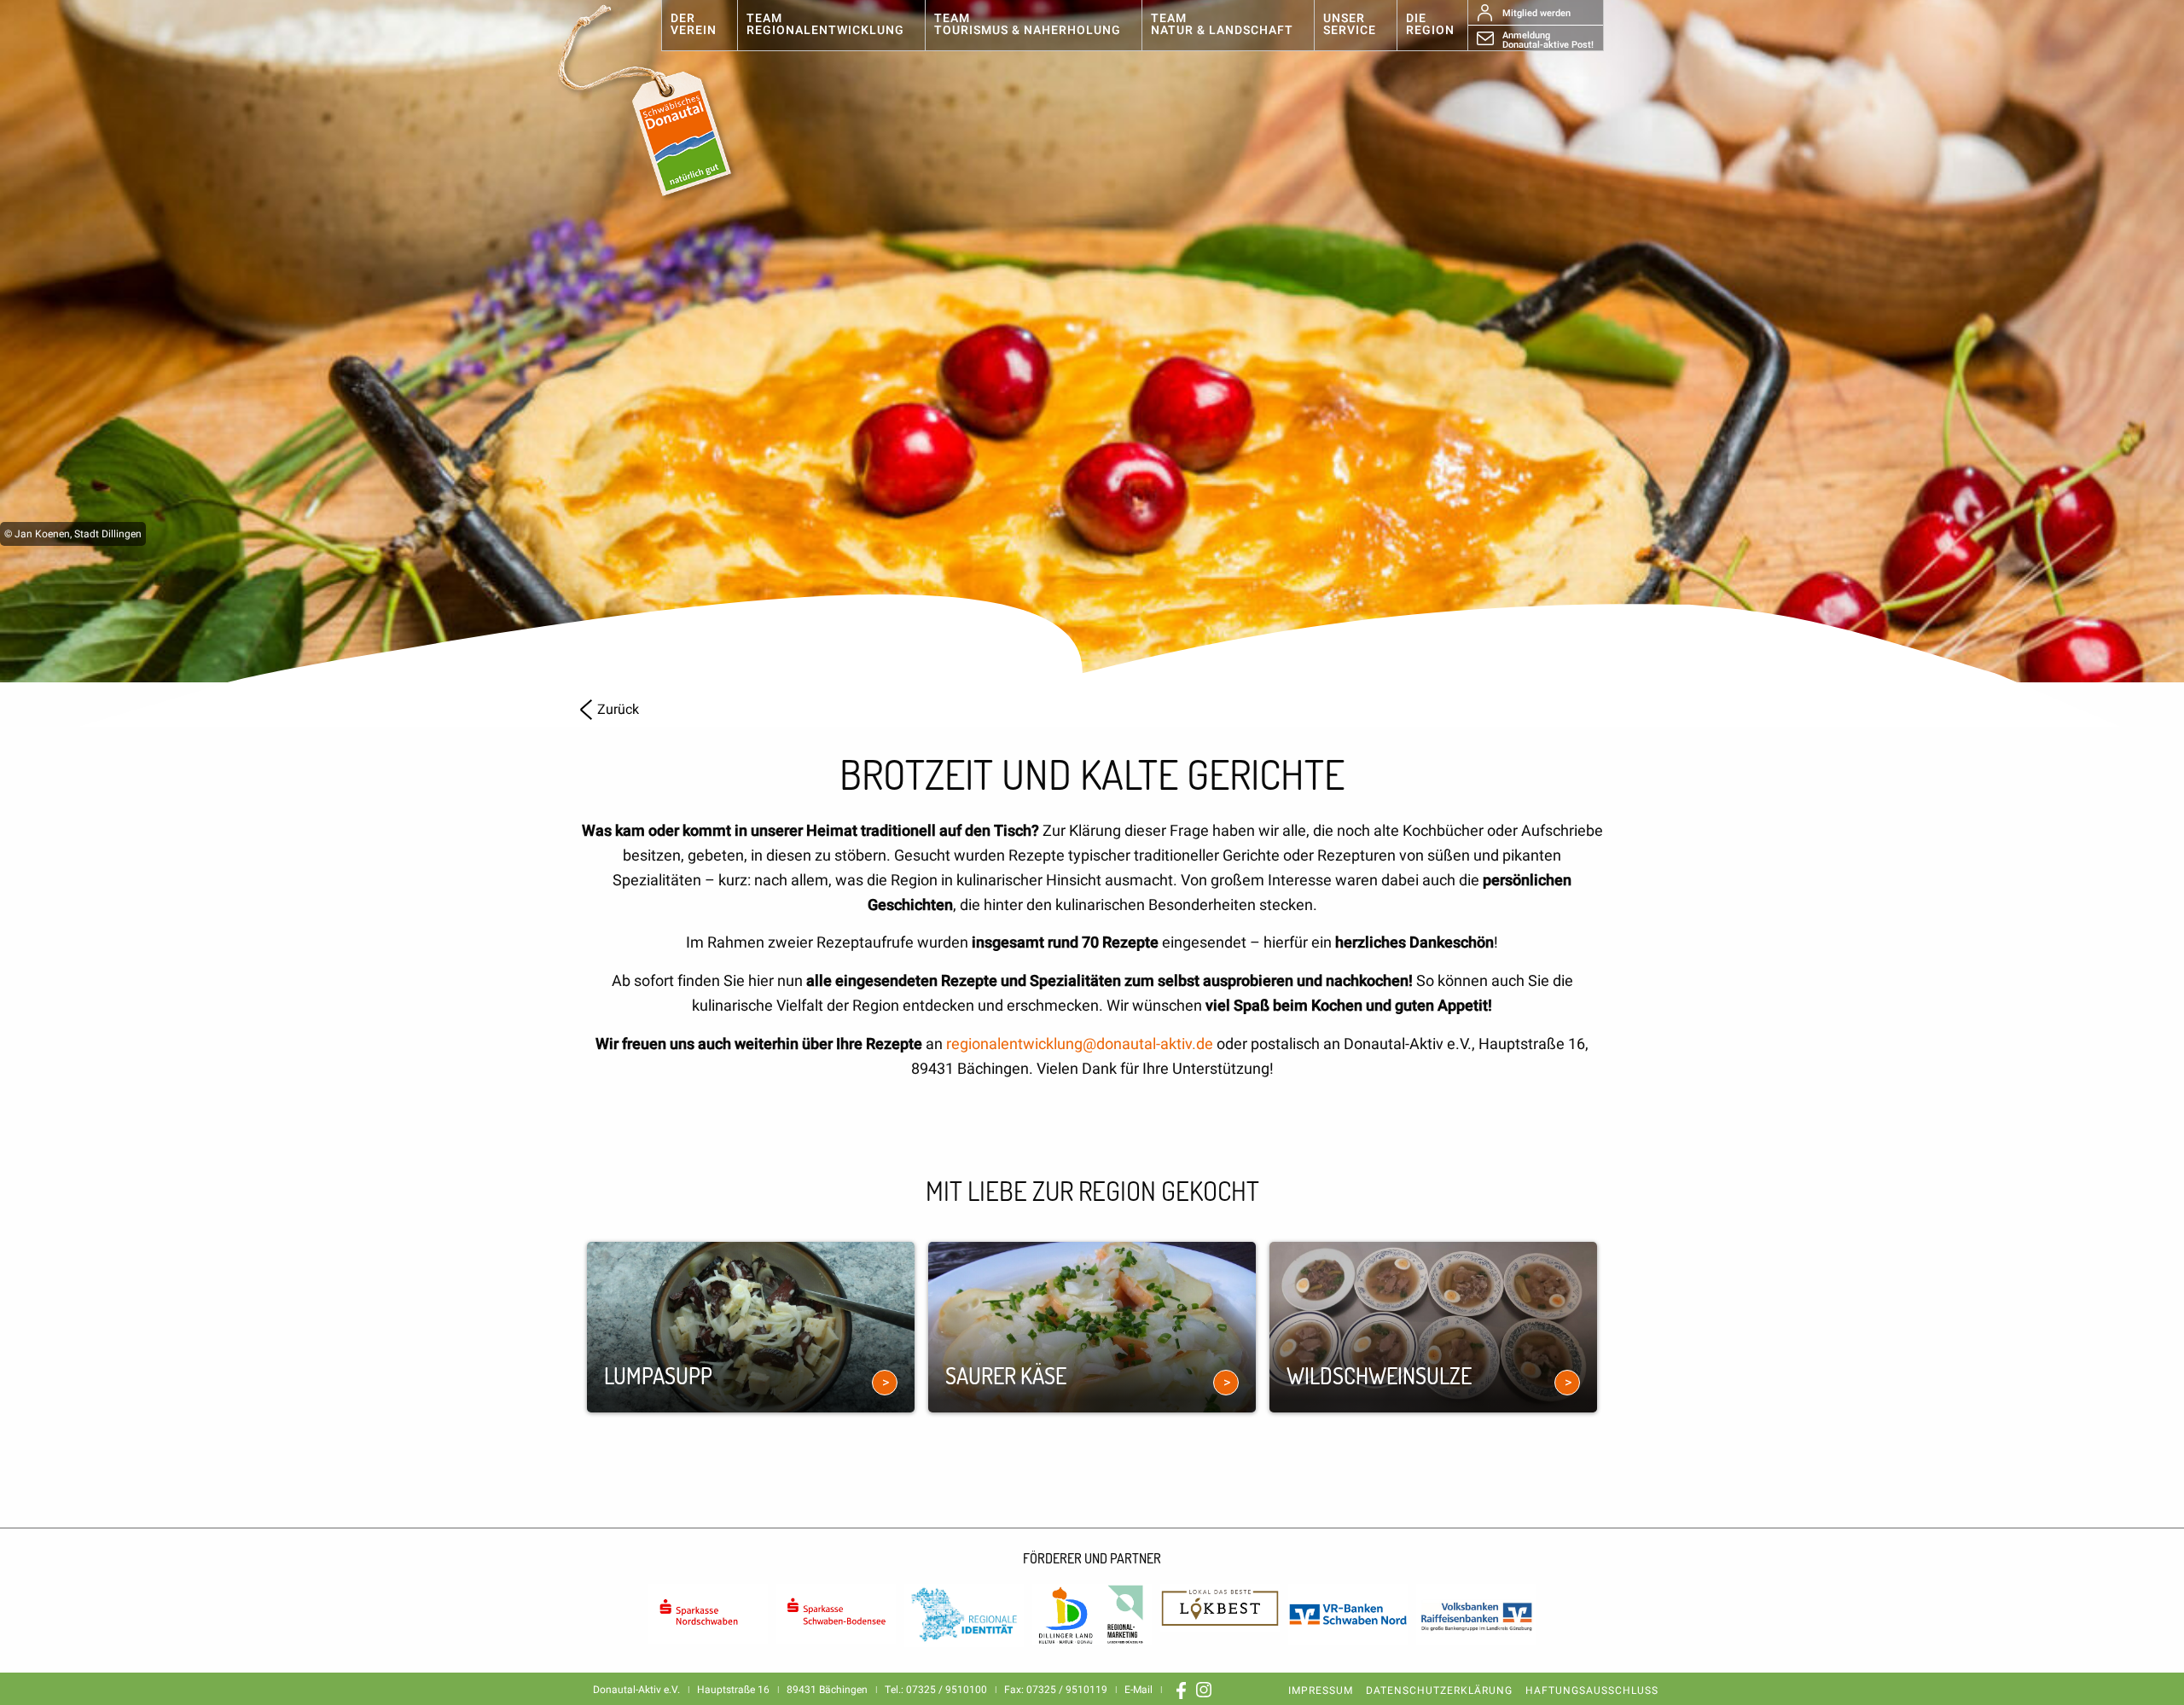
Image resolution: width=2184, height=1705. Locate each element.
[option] (1092, 341)
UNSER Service (1350, 24)
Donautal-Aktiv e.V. (663, 101)
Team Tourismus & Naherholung (1028, 24)
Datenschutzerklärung (1439, 1691)
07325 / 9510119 (1067, 1690)
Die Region (1430, 24)
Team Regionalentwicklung (825, 24)
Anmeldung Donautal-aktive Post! (1548, 39)
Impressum (1321, 1691)
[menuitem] (699, 26)
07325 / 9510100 (947, 1690)
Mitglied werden (1536, 13)
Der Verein (694, 24)
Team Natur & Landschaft (1222, 24)
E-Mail (1138, 1690)
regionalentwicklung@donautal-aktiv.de (1080, 1044)
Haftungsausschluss (1592, 1691)
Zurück (618, 710)
